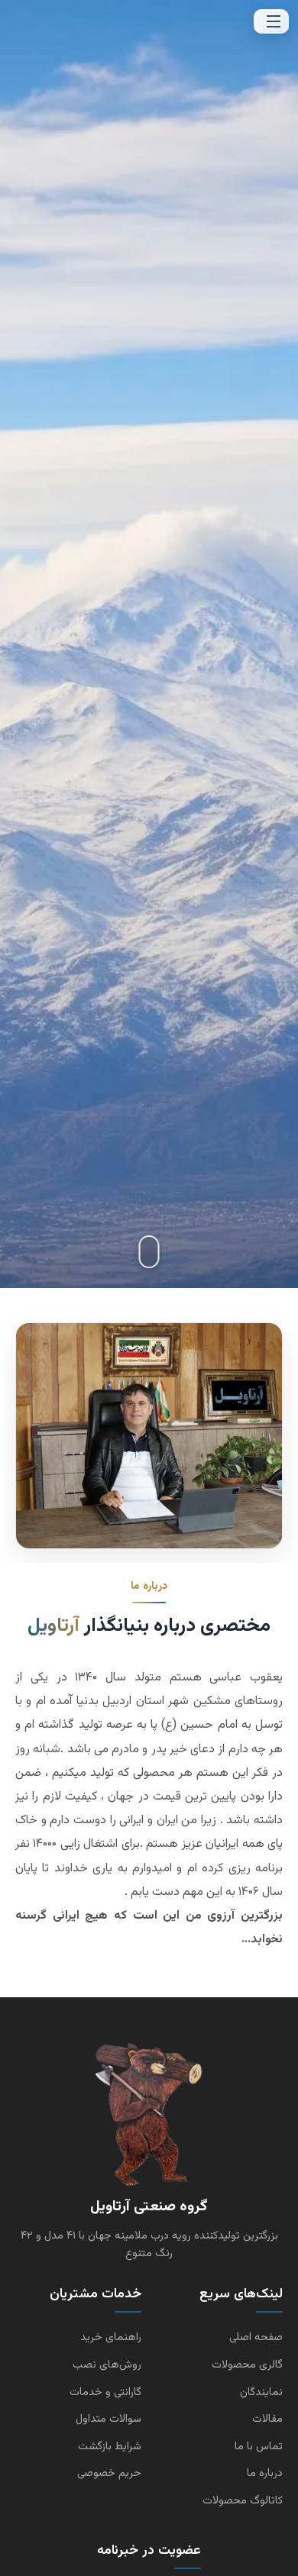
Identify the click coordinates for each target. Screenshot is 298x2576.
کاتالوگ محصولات (243, 2501)
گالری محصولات (247, 2365)
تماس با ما (259, 2447)
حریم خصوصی (109, 2473)
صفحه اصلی (256, 2337)
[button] (271, 21)
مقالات (267, 2419)
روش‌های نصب (107, 2365)
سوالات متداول (109, 2419)
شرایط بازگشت (110, 2447)
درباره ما (265, 2473)
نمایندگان (261, 2392)
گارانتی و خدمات (105, 2392)
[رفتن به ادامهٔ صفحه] (149, 1252)
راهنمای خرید (111, 2337)
